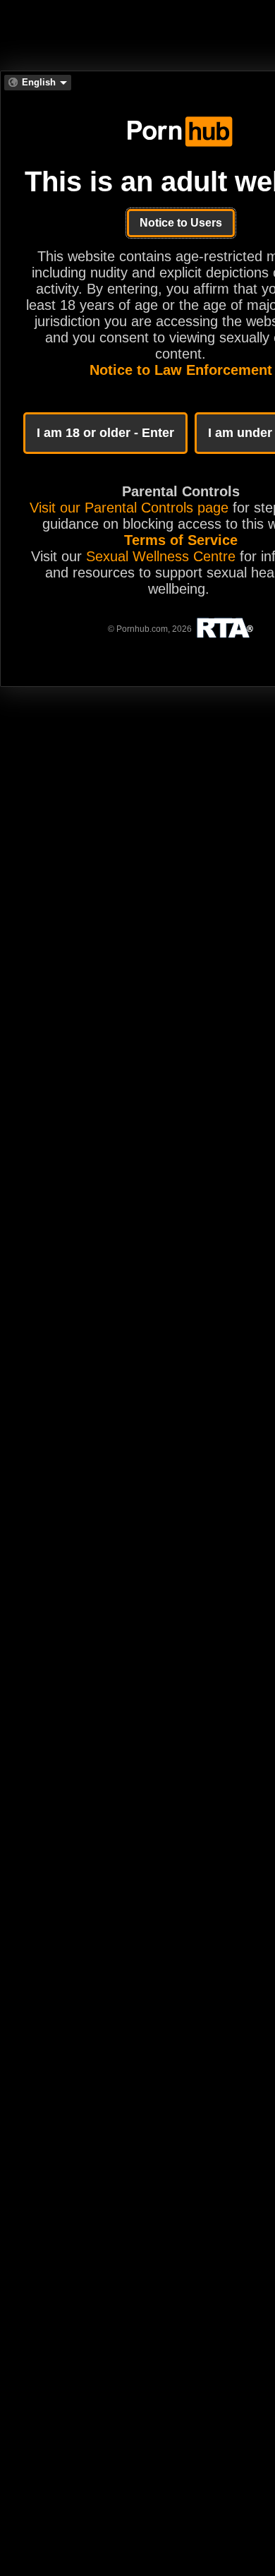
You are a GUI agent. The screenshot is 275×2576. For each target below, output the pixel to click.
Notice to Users (181, 223)
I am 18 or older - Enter (105, 433)
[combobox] (38, 83)
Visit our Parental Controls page (129, 508)
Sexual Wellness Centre (161, 556)
